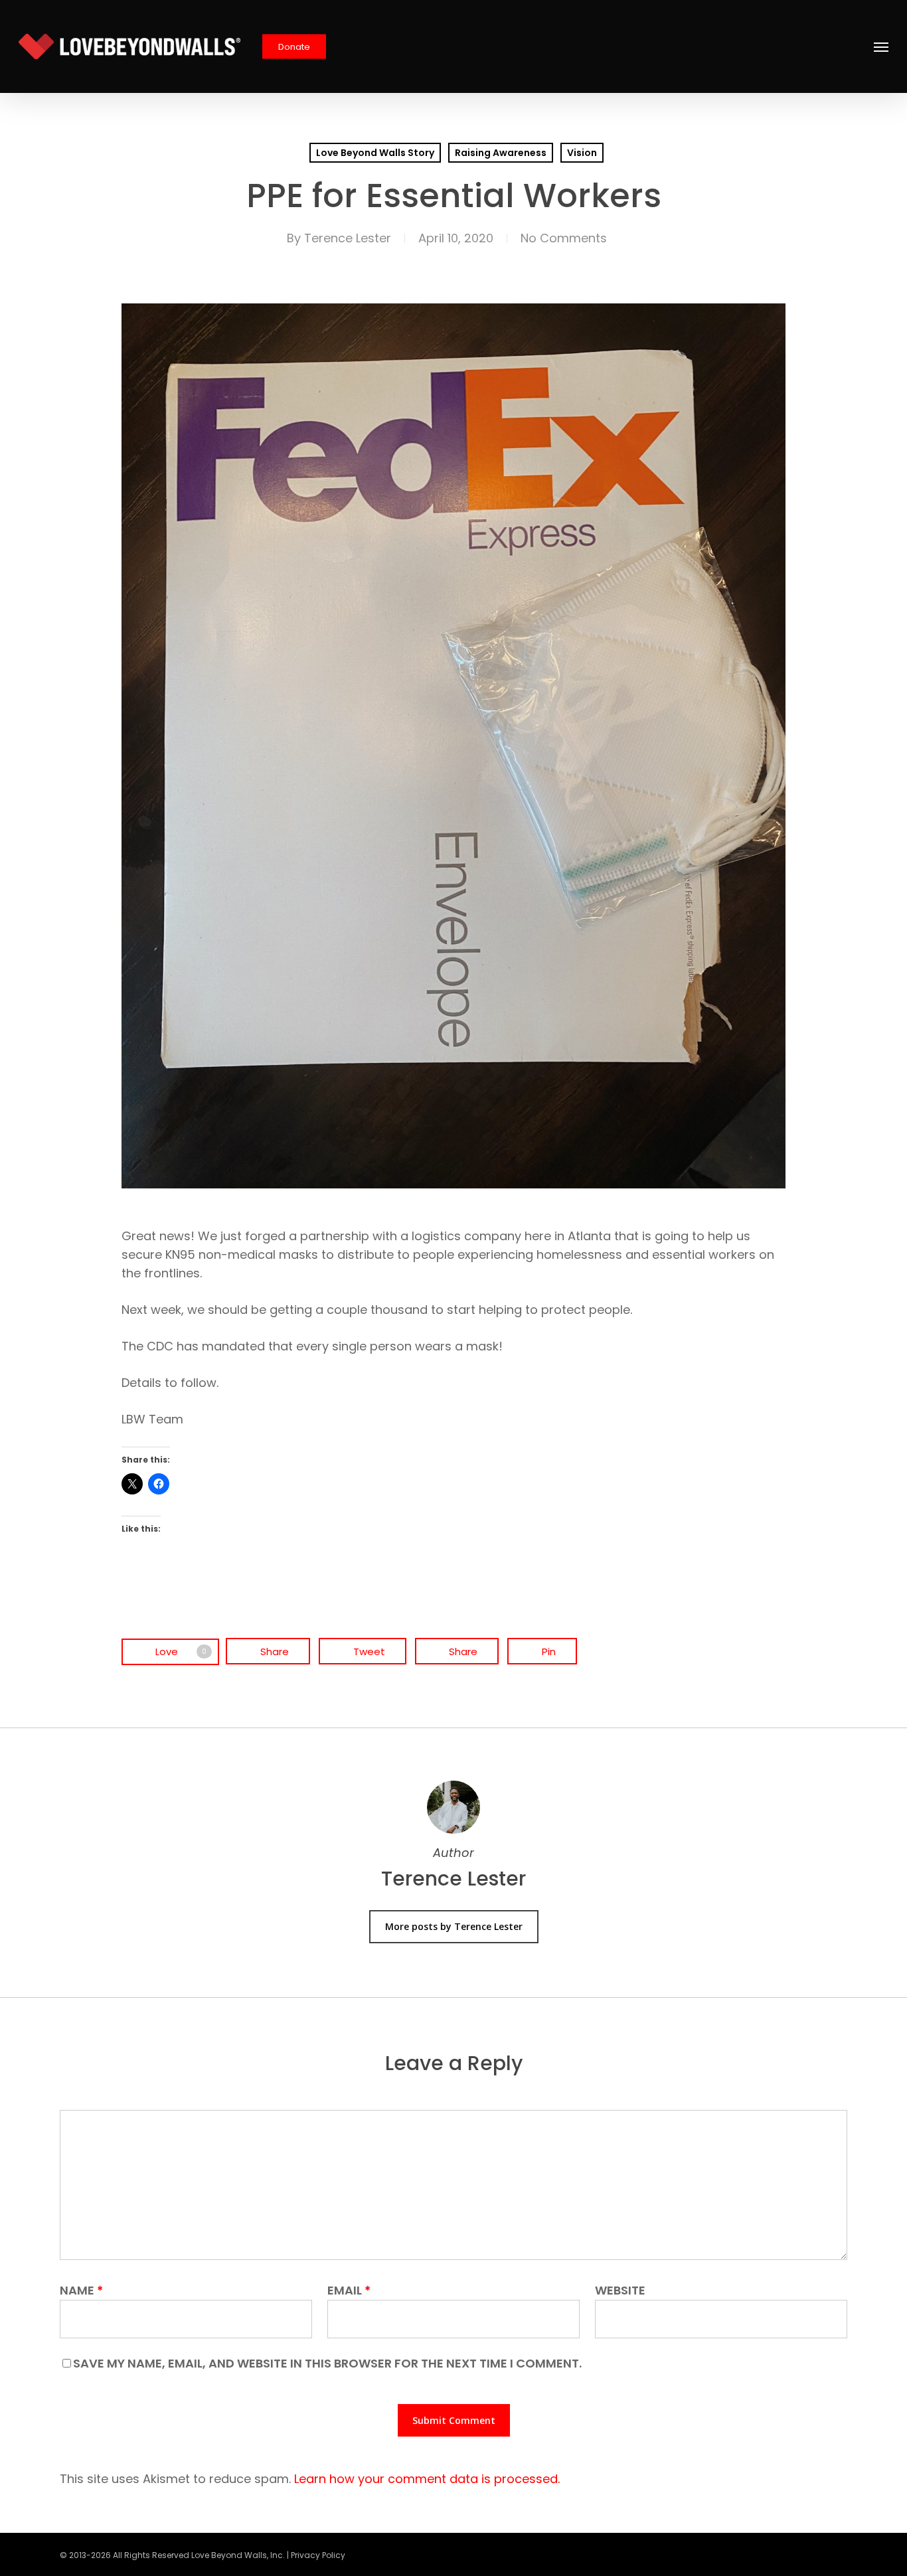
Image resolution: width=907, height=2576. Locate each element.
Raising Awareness (501, 153)
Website (620, 2290)
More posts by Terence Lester (454, 1926)
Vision (582, 153)
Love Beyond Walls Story (375, 153)
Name (81, 2290)
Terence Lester (348, 238)
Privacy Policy (318, 2555)
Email (349, 2290)
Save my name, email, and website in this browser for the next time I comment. (327, 2363)
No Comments (564, 238)
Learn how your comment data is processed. (427, 2479)
